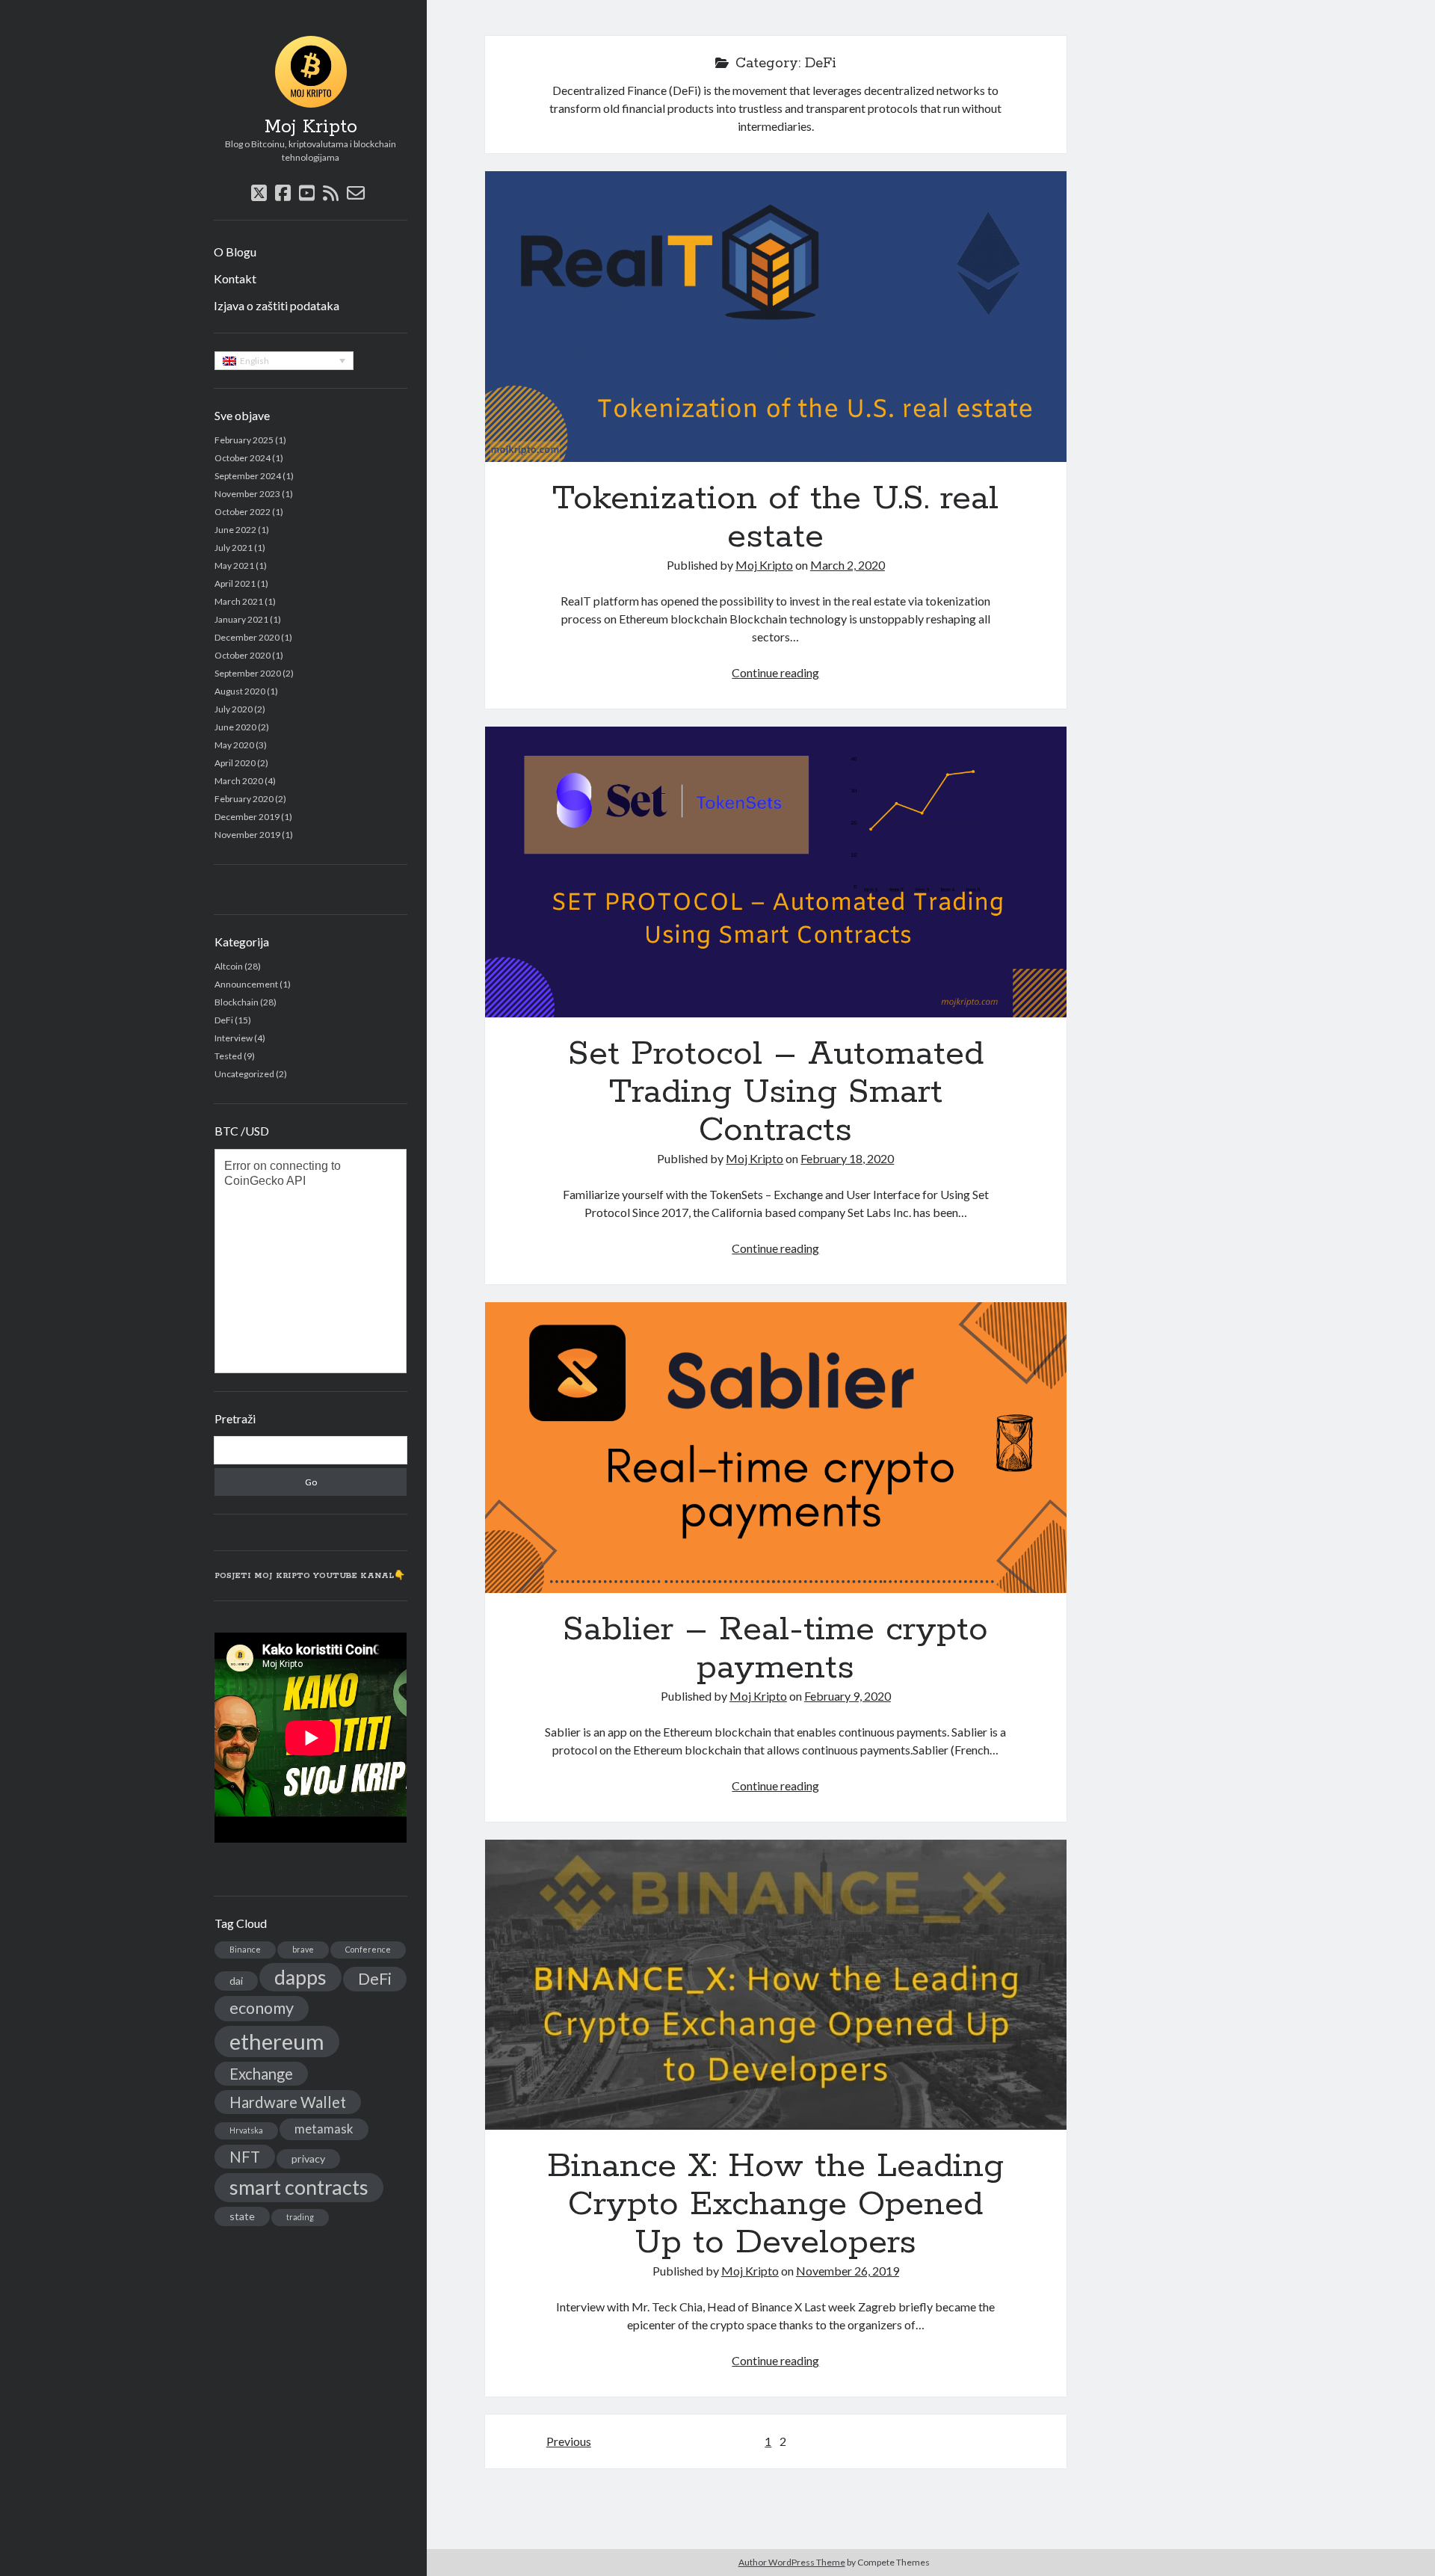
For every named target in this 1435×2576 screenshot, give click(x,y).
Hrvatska (246, 2130)
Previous (569, 2441)
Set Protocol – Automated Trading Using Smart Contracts (776, 872)
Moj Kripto (311, 127)
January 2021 (241, 619)
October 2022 (243, 512)
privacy (308, 2159)
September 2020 (248, 673)
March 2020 (239, 781)
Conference (368, 1949)
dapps (300, 1977)
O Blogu (235, 252)
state (242, 2216)
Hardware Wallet (288, 2102)
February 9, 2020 (848, 1696)
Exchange (261, 2074)
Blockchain (237, 1002)
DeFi (224, 1020)
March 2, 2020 (848, 565)
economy (262, 2008)
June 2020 (235, 727)
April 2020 (235, 763)
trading (300, 2217)
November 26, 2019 (848, 2271)
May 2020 (234, 745)
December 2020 (247, 637)
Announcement (246, 984)
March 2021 (239, 601)
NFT (245, 2157)
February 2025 (244, 440)
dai (236, 1981)
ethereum (277, 2041)
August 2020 (240, 691)
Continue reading (775, 672)
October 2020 (243, 655)
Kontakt (235, 278)
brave (303, 1949)
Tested (228, 1056)
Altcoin (229, 966)
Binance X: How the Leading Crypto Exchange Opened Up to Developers (776, 1985)
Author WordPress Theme (792, 2562)
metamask (324, 2129)
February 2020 (244, 799)
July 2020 (234, 709)
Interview (234, 1038)
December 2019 (247, 817)
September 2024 (248, 476)
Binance (245, 1949)
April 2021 (235, 583)
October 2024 (243, 458)
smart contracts (299, 2187)
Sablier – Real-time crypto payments (776, 1448)
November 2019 (247, 835)
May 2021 (234, 566)
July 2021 (234, 548)
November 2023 (247, 494)
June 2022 (235, 530)
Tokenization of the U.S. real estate (776, 317)
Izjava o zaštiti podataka (277, 305)
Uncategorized (244, 1074)
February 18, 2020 (847, 1158)
